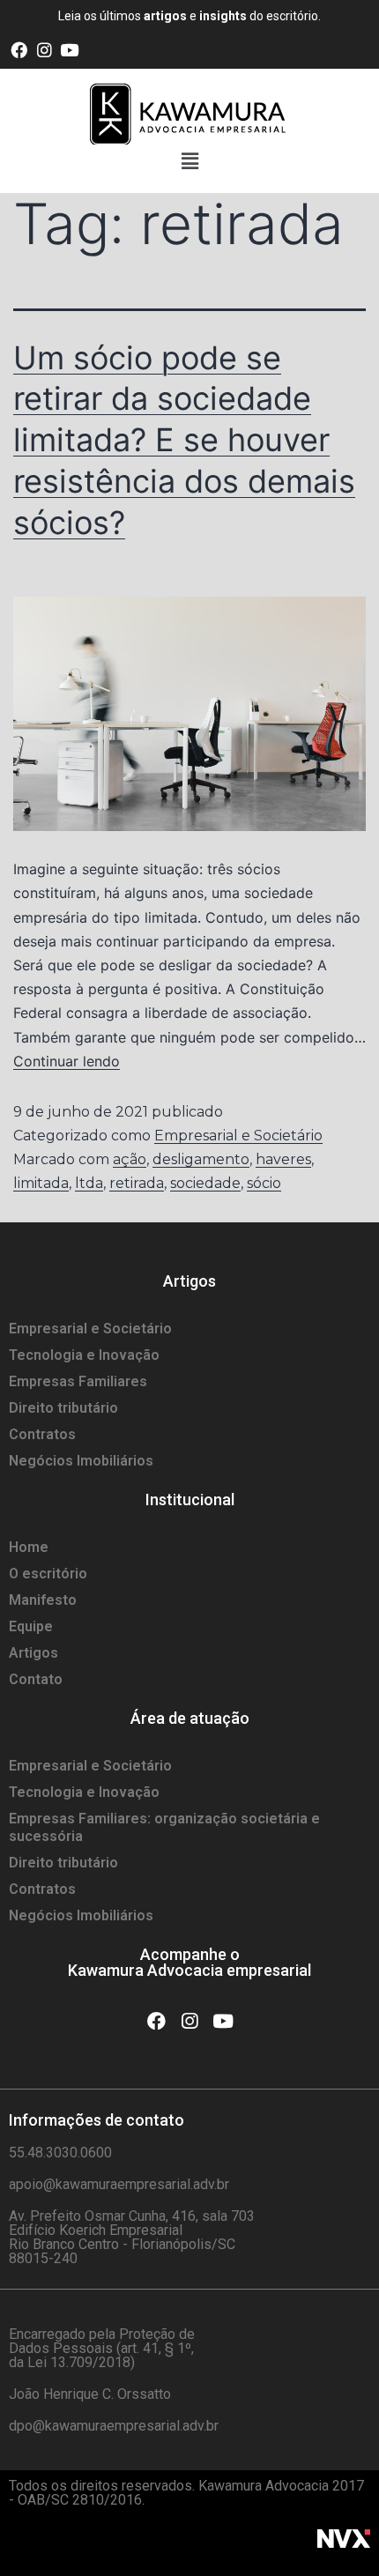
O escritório (48, 1574)
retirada (137, 1183)
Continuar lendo (67, 1061)
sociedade (205, 1183)
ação (130, 1159)
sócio (264, 1183)
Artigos (33, 1653)
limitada (41, 1183)
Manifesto (43, 1600)
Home (29, 1547)
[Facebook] (19, 50)
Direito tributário (63, 1408)
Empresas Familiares (78, 1381)
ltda (89, 1183)
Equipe (31, 1626)
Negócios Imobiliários (81, 1461)
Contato (36, 1679)
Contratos (42, 1434)
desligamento (201, 1159)
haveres (283, 1159)
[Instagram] (45, 50)
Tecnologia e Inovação (84, 1355)
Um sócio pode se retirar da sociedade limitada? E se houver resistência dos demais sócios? (184, 440)
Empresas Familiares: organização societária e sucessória (164, 1827)
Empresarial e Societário (238, 1136)
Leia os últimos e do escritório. (189, 16)
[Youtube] (70, 50)
